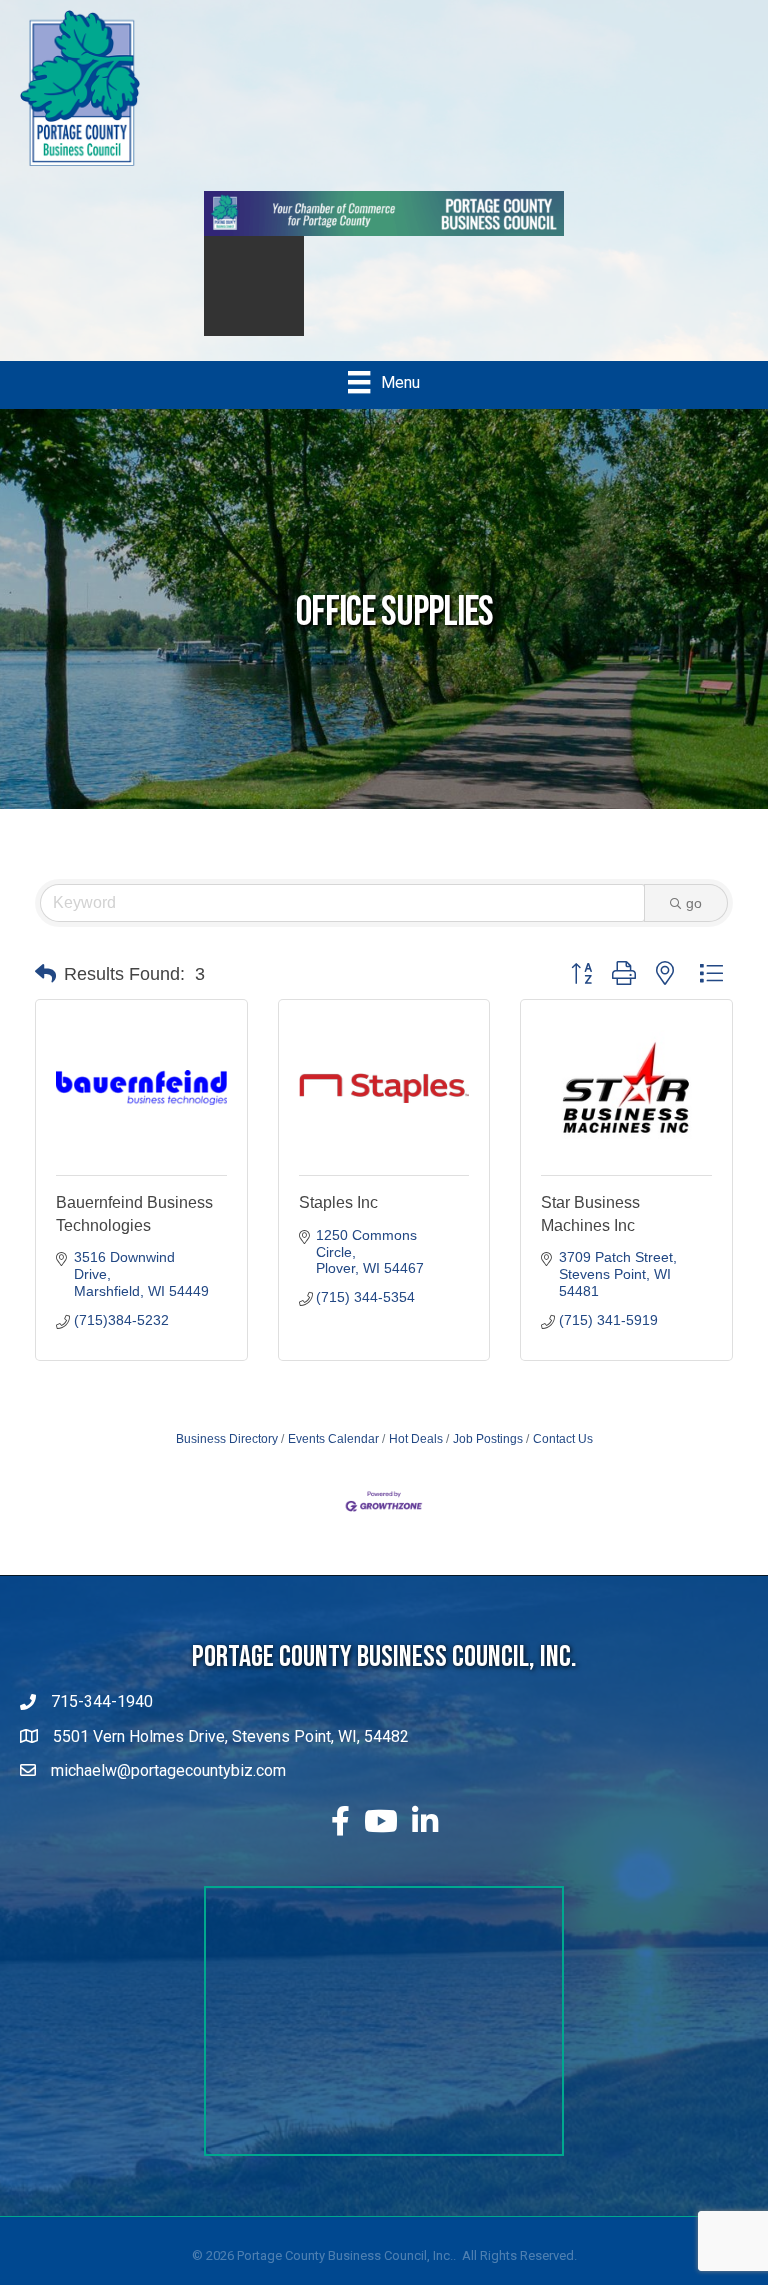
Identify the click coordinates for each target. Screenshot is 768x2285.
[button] (45, 994)
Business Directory (227, 1459)
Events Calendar (333, 1459)
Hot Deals (416, 1459)
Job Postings (488, 1459)
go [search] (694, 923)
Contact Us (563, 1459)
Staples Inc (338, 1222)
